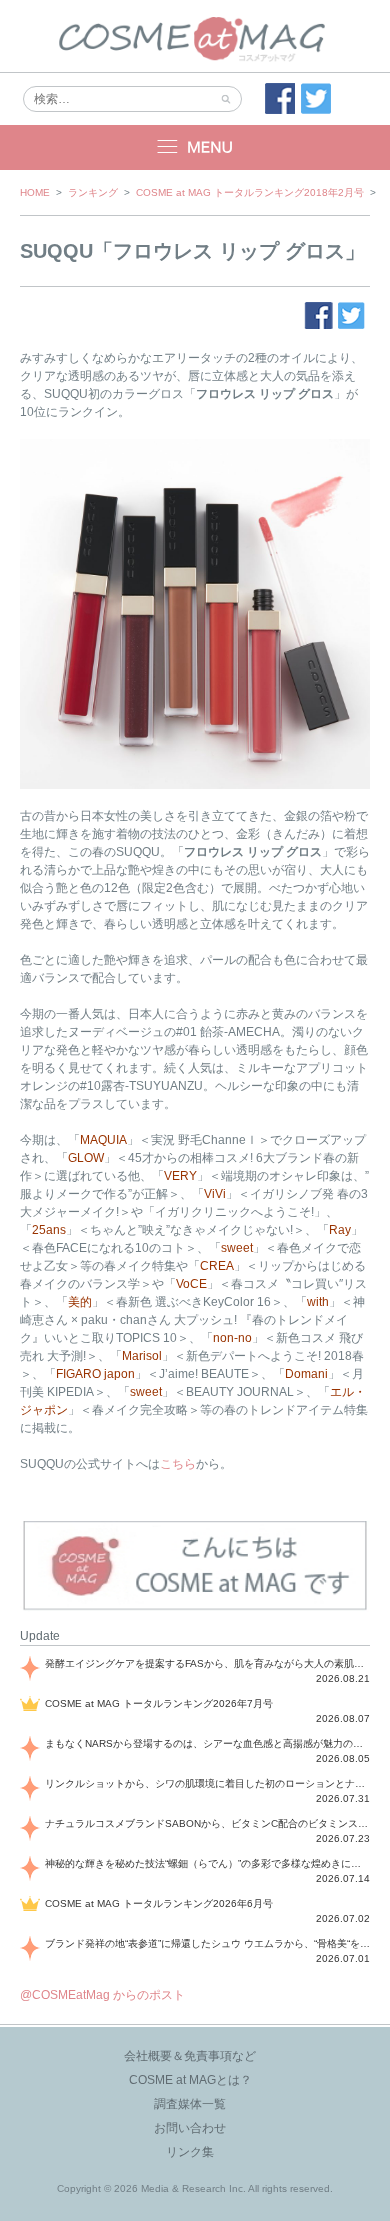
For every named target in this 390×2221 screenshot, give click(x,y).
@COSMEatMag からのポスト (102, 1995)
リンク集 (190, 2152)
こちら (178, 1464)
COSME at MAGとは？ (190, 2080)
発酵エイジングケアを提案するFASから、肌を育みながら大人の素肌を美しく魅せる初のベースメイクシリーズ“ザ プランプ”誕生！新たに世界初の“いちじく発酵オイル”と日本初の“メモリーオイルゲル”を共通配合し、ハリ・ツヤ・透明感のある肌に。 (207, 1663)
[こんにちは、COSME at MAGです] (195, 1608)
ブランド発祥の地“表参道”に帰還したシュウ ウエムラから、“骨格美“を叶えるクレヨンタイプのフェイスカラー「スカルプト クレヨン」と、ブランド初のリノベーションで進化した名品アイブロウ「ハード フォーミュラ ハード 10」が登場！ (207, 1943)
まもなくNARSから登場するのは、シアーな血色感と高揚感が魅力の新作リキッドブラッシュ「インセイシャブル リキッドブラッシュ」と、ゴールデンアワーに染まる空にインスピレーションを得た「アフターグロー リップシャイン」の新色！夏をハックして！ (207, 1743)
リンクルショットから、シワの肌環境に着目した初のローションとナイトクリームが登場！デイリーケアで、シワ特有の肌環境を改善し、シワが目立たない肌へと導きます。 (207, 1783)
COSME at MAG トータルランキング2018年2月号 (250, 192)
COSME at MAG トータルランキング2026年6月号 (159, 1903)
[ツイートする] (316, 99)
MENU (195, 147)
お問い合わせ (190, 2128)
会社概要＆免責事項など (190, 2056)
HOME (35, 192)
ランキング (93, 192)
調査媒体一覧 (190, 2104)
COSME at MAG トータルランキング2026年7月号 (159, 1703)
